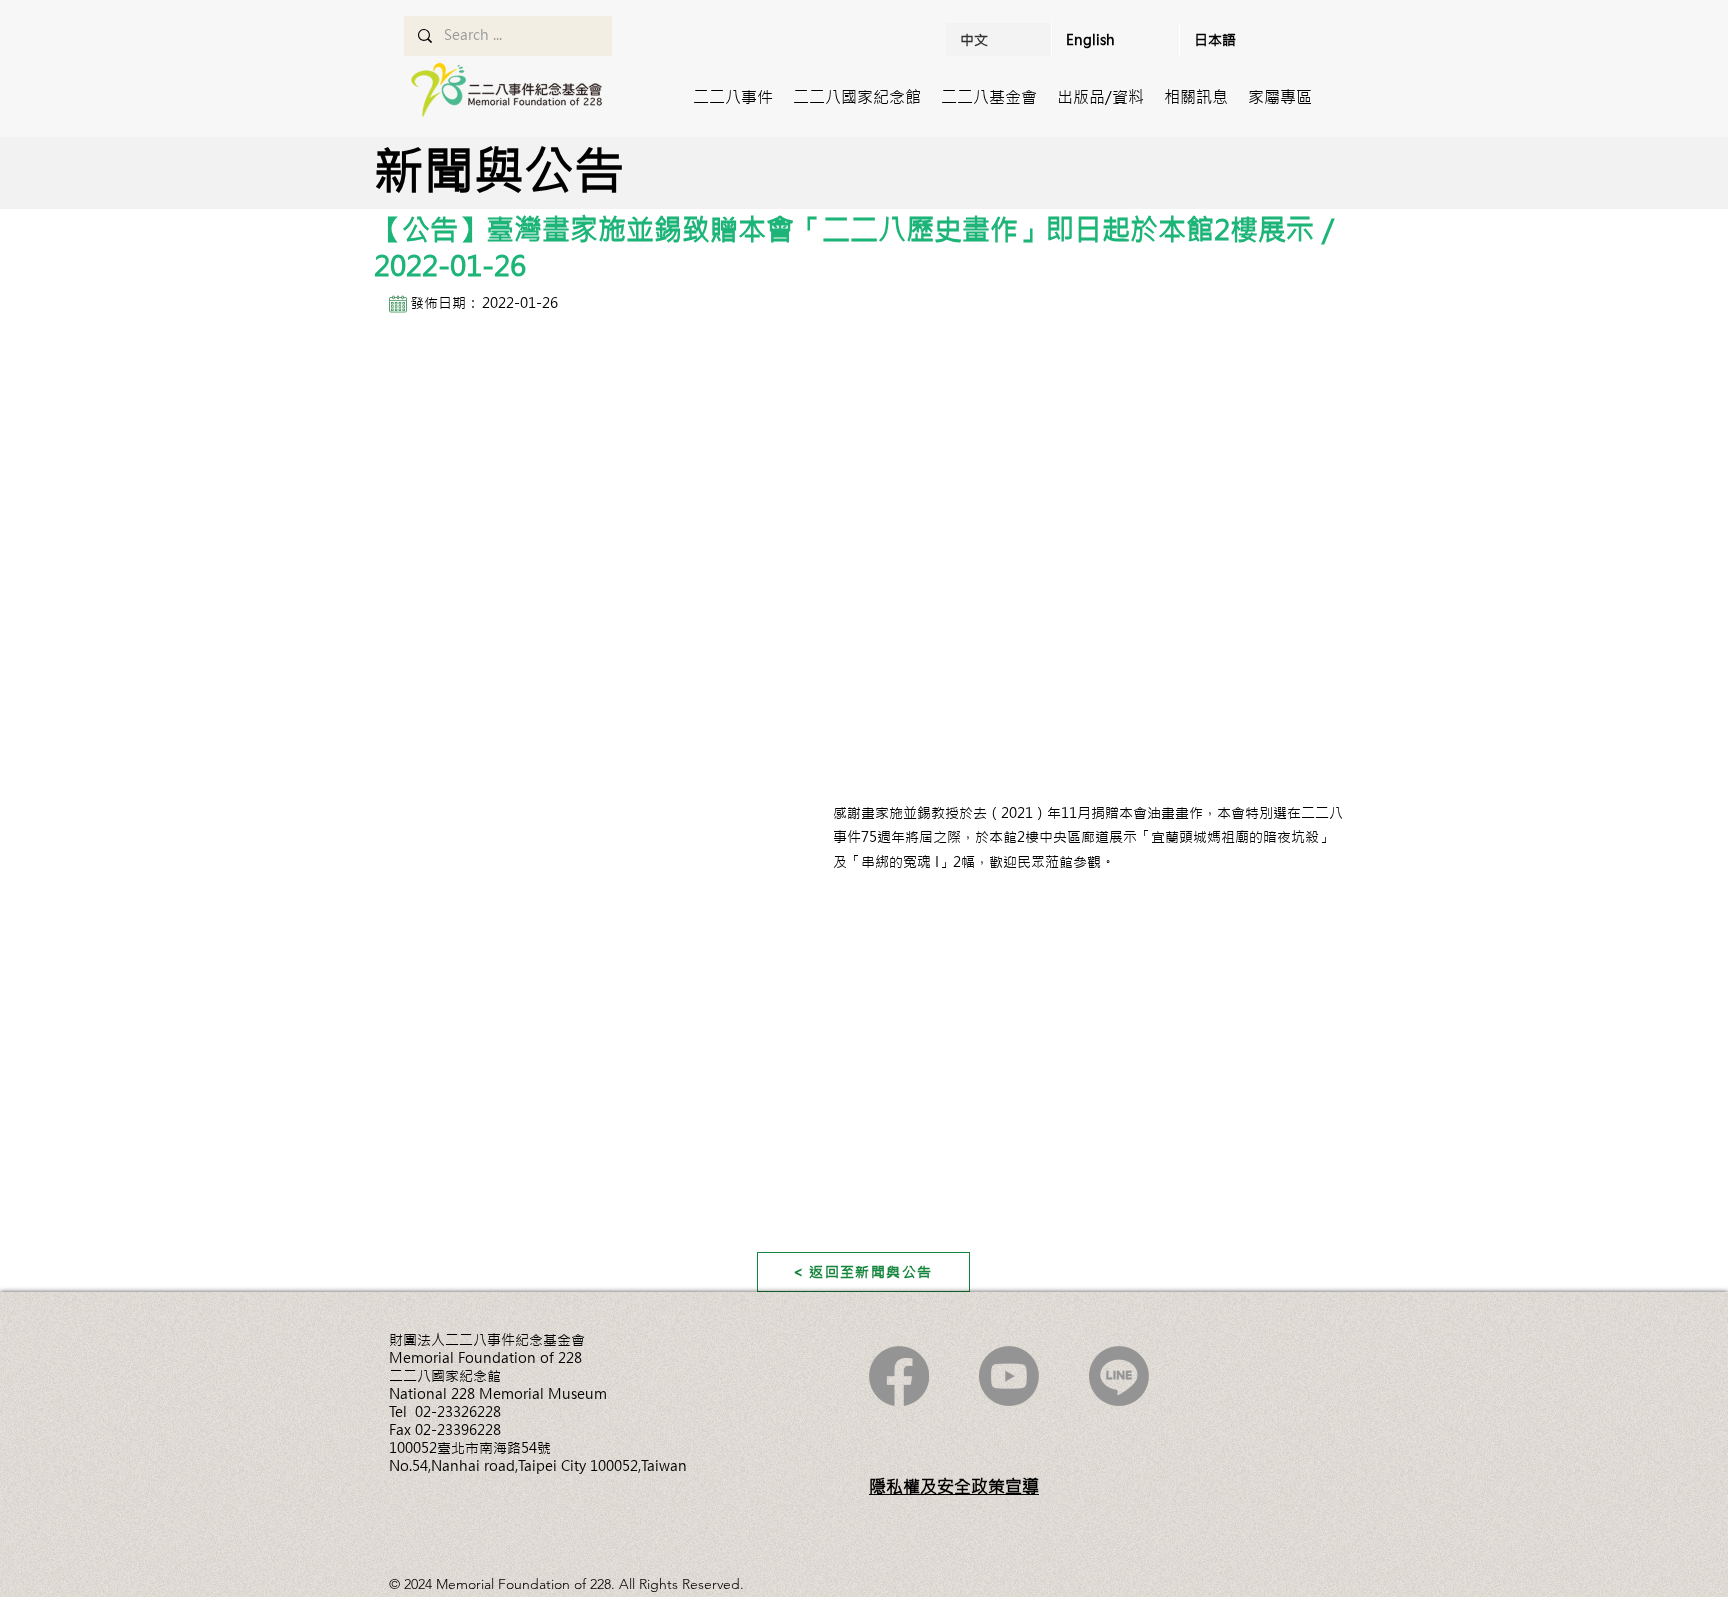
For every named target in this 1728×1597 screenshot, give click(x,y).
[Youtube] (1009, 1376)
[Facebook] (899, 1376)
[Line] (1119, 1376)
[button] (733, 97)
